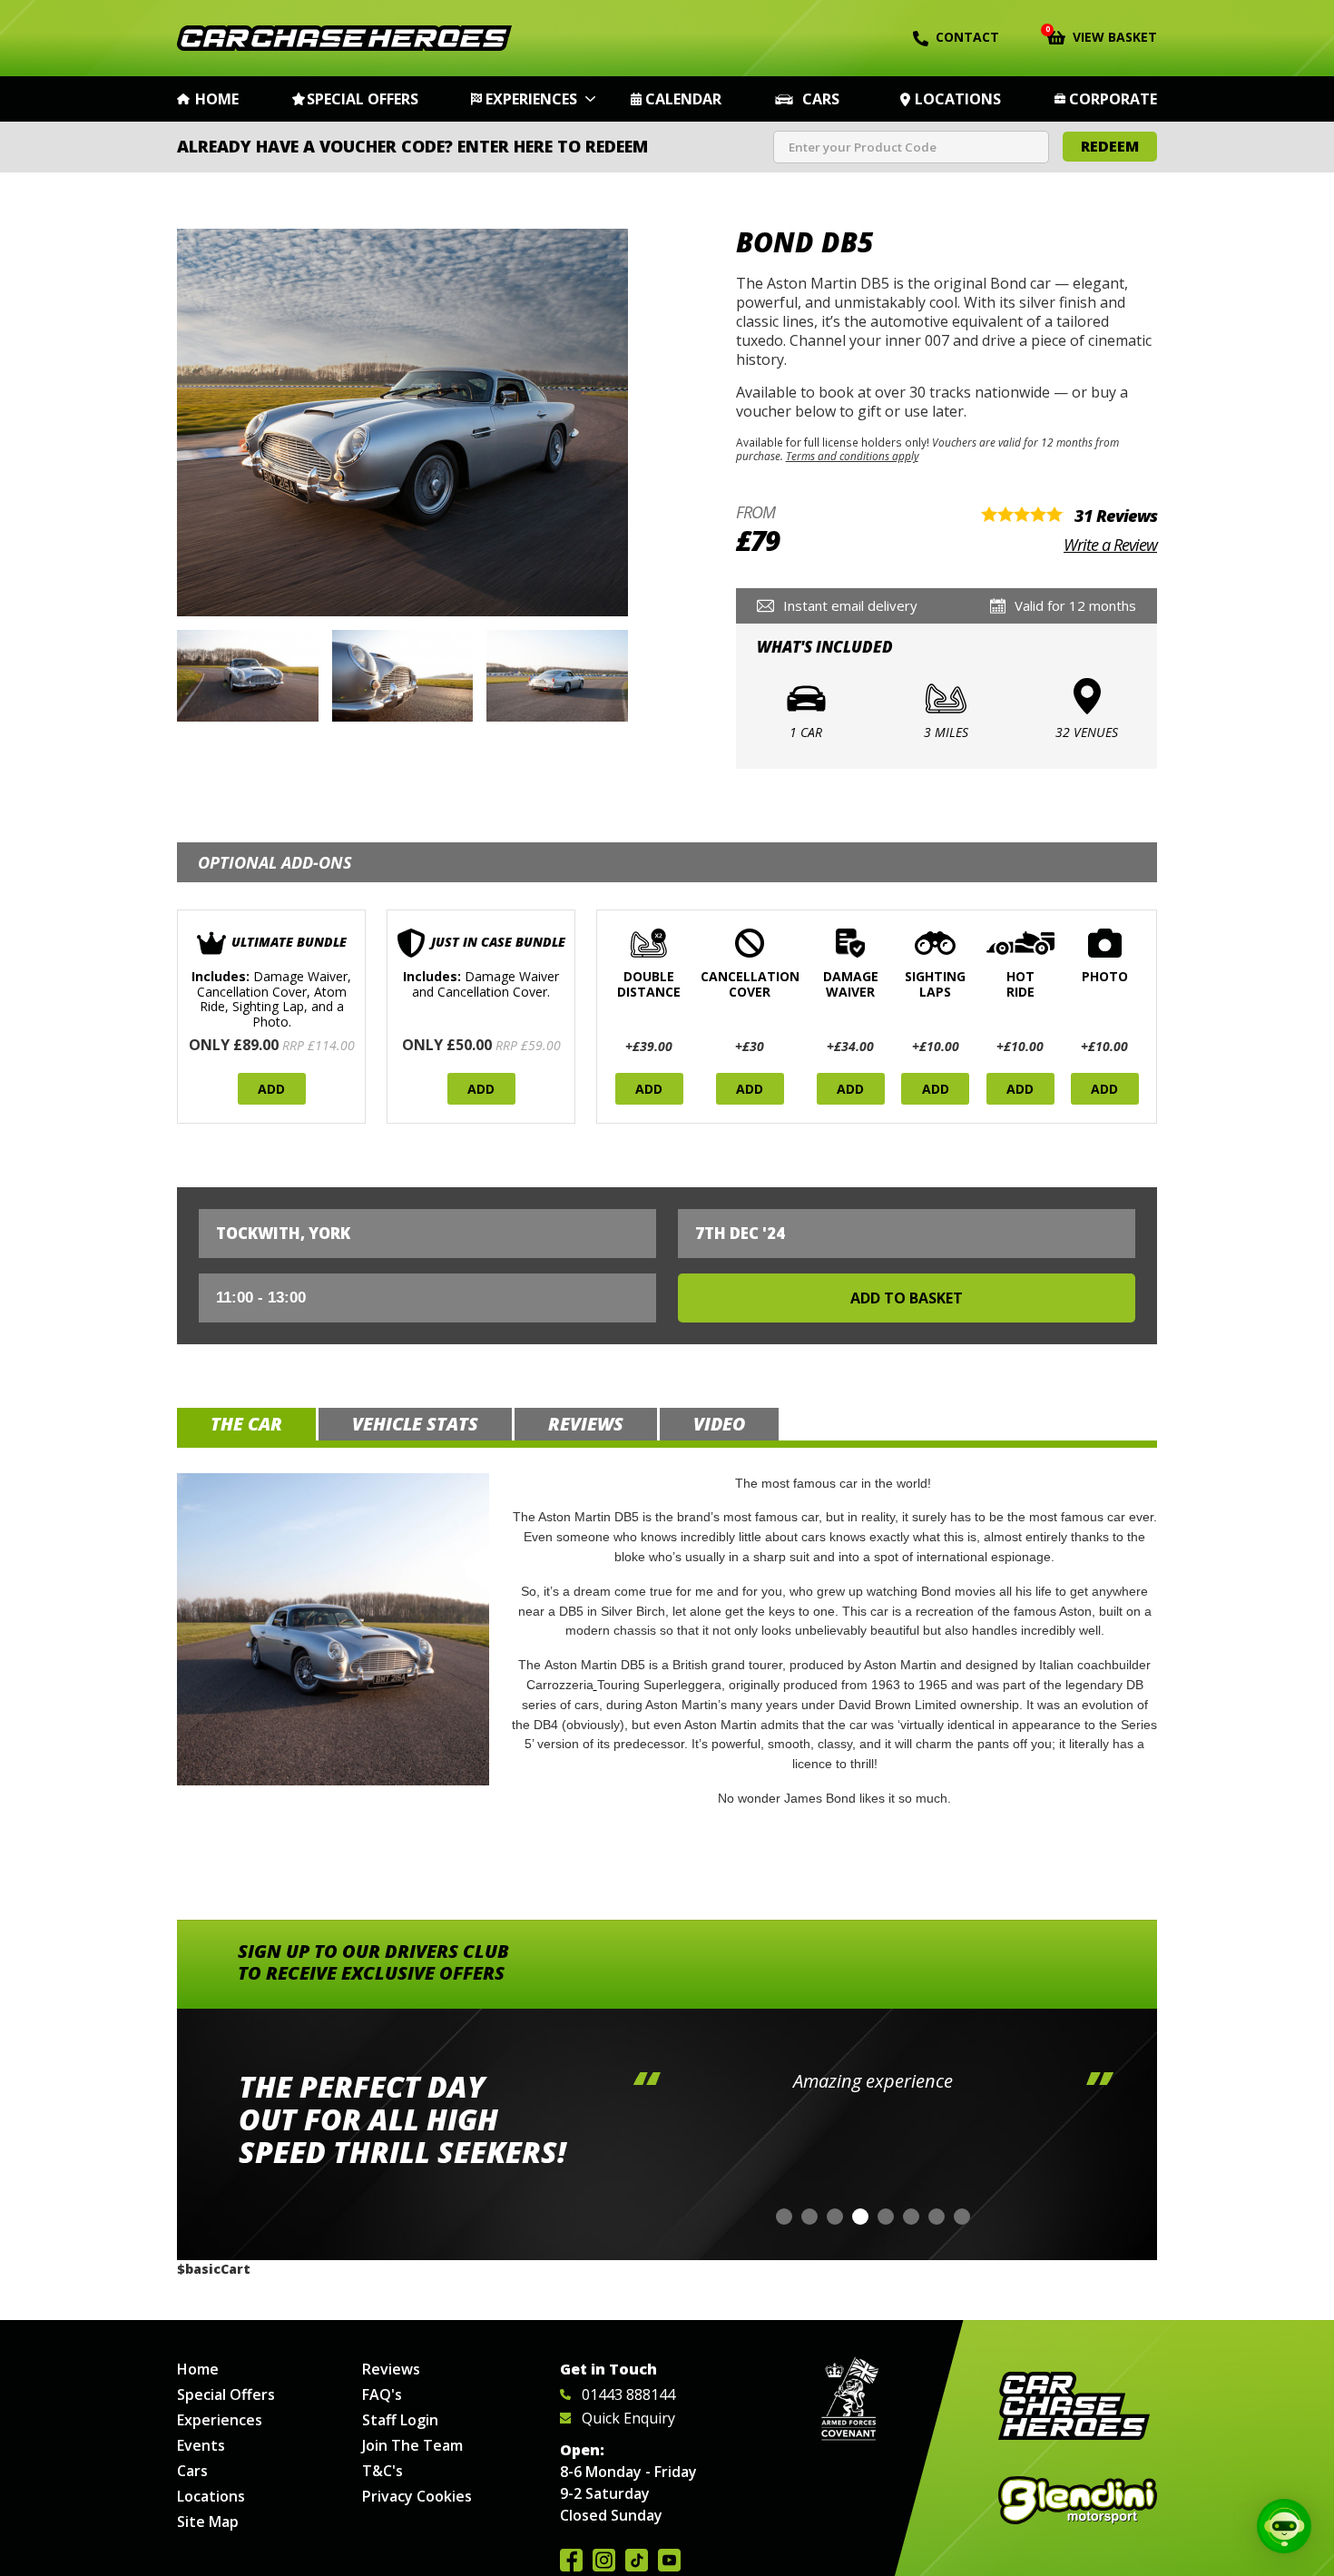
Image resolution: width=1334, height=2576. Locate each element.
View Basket (1102, 35)
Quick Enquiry (628, 2418)
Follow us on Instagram (604, 2560)
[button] (784, 2217)
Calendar (683, 99)
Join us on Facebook (571, 2560)
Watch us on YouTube (669, 2560)
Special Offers (363, 99)
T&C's (383, 2471)
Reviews (391, 2369)
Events (201, 2445)
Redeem (1110, 146)
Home (217, 99)
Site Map (208, 2522)
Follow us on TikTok (637, 2560)
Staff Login (400, 2420)
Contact (967, 37)
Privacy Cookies (417, 2496)
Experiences (531, 99)
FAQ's (382, 2394)
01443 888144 (628, 2394)
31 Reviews (1116, 516)
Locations (958, 99)
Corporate (1113, 99)
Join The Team (412, 2445)
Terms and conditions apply (852, 456)
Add (271, 1089)
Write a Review (1110, 545)
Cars (821, 99)
